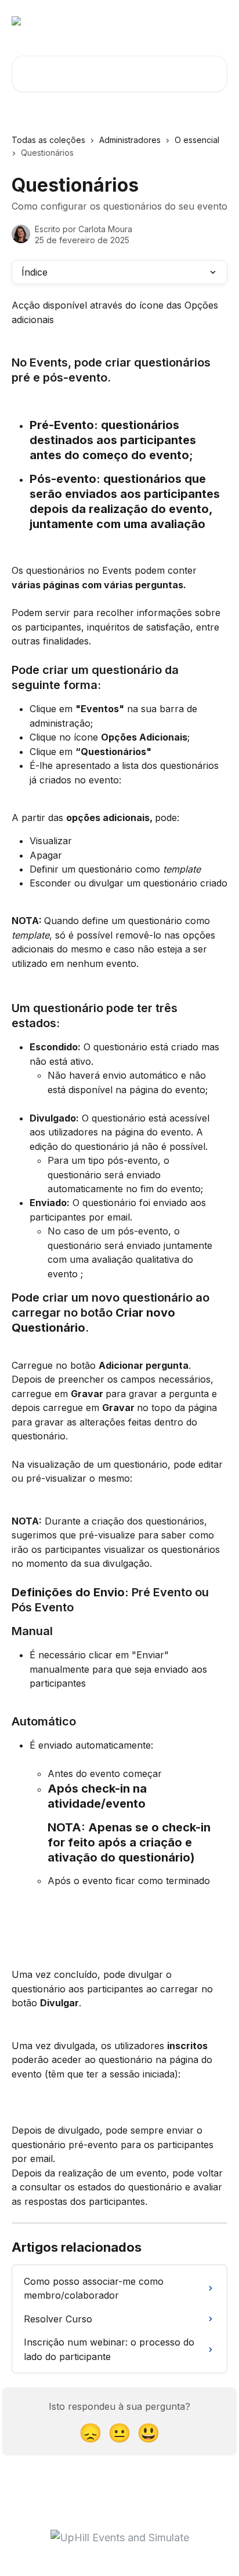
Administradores (130, 140)
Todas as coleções (48, 140)
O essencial (197, 140)
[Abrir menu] (217, 21)
